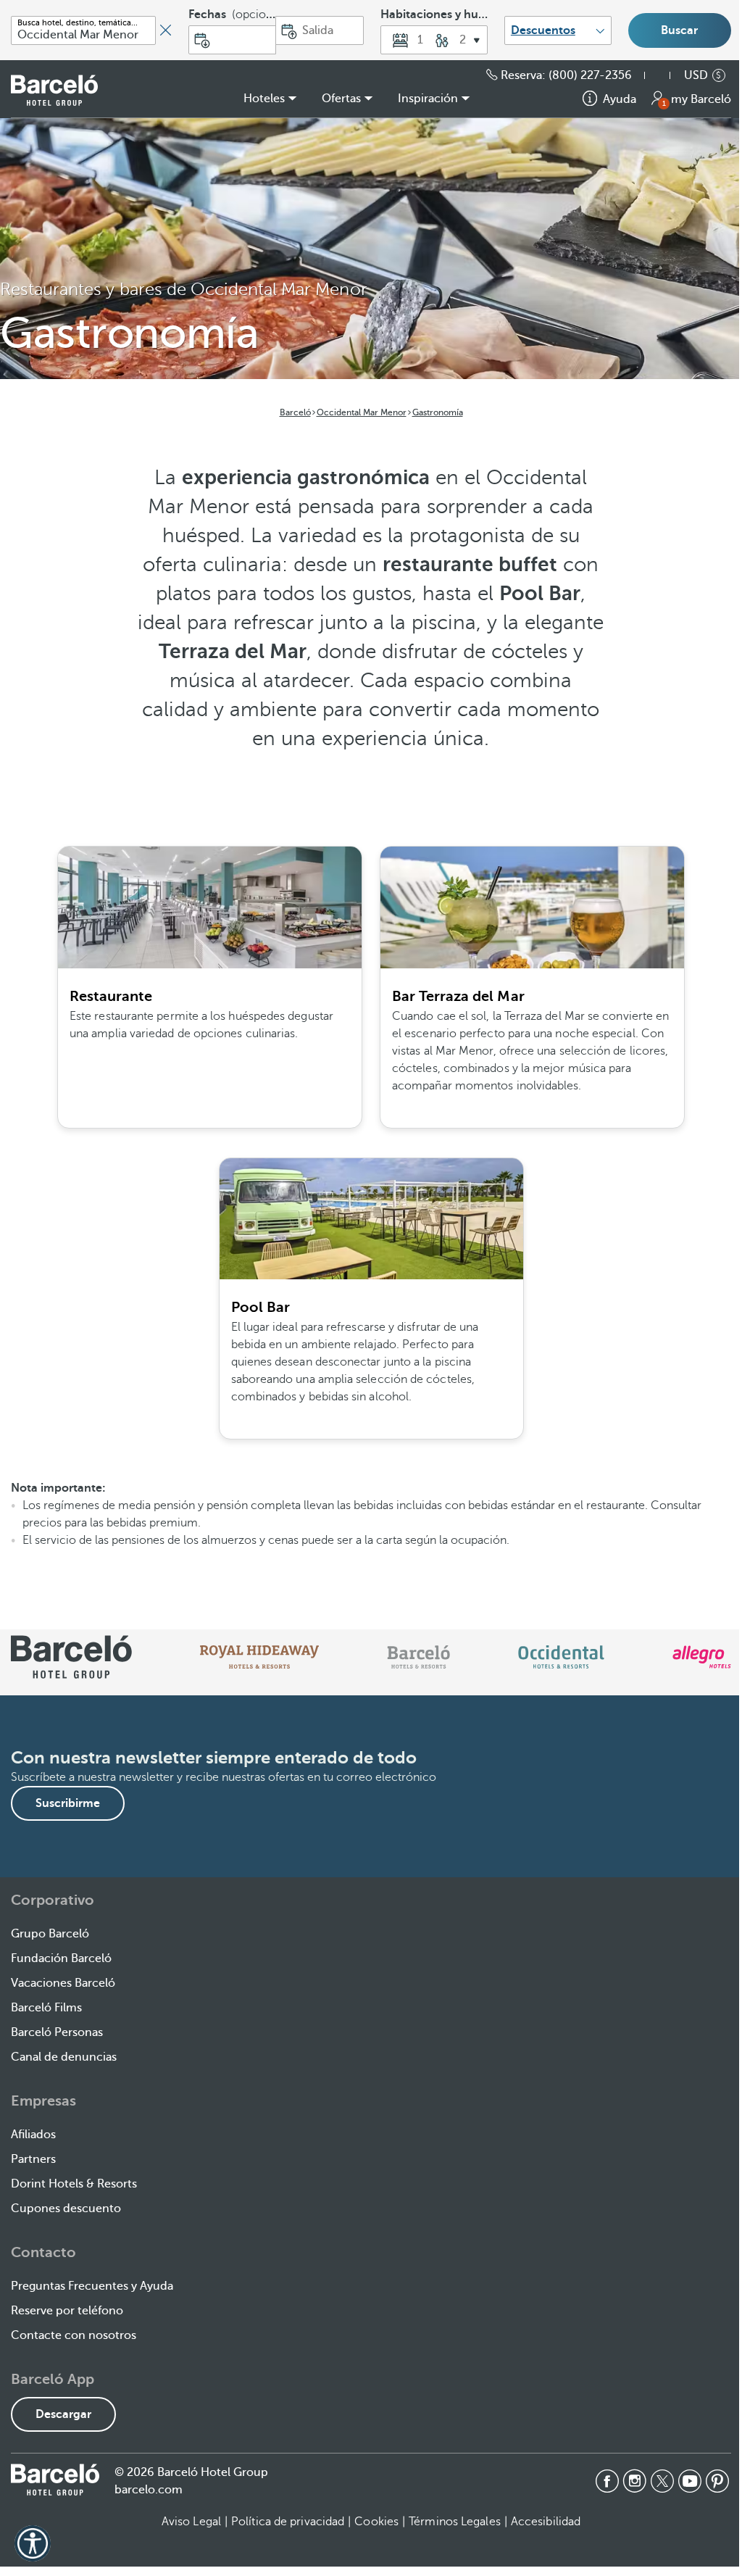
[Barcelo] (418, 1657)
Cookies (376, 2522)
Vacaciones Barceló (63, 1983)
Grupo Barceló (50, 1934)
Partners (33, 2159)
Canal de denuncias (64, 2057)
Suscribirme (68, 1803)
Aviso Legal (191, 2522)
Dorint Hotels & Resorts (74, 2184)
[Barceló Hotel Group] (54, 90)
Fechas (232, 14)
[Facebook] (607, 2481)
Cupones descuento (66, 2209)
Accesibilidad (546, 2522)
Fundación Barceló (61, 1958)
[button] (434, 40)
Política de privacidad (288, 2522)
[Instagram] (635, 2481)
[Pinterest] (717, 2481)
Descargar (63, 2414)
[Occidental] (561, 1657)
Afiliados (33, 2135)
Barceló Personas (57, 2032)
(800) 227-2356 (590, 75)
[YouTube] (690, 2481)
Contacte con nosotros (74, 2335)
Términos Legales (455, 2522)
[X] (662, 2481)
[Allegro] (702, 1657)
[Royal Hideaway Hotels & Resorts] (259, 1657)
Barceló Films (46, 2008)
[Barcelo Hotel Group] (55, 2480)
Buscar (679, 30)
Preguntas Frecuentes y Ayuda (92, 2286)
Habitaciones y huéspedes (434, 14)
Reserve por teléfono (67, 2311)
